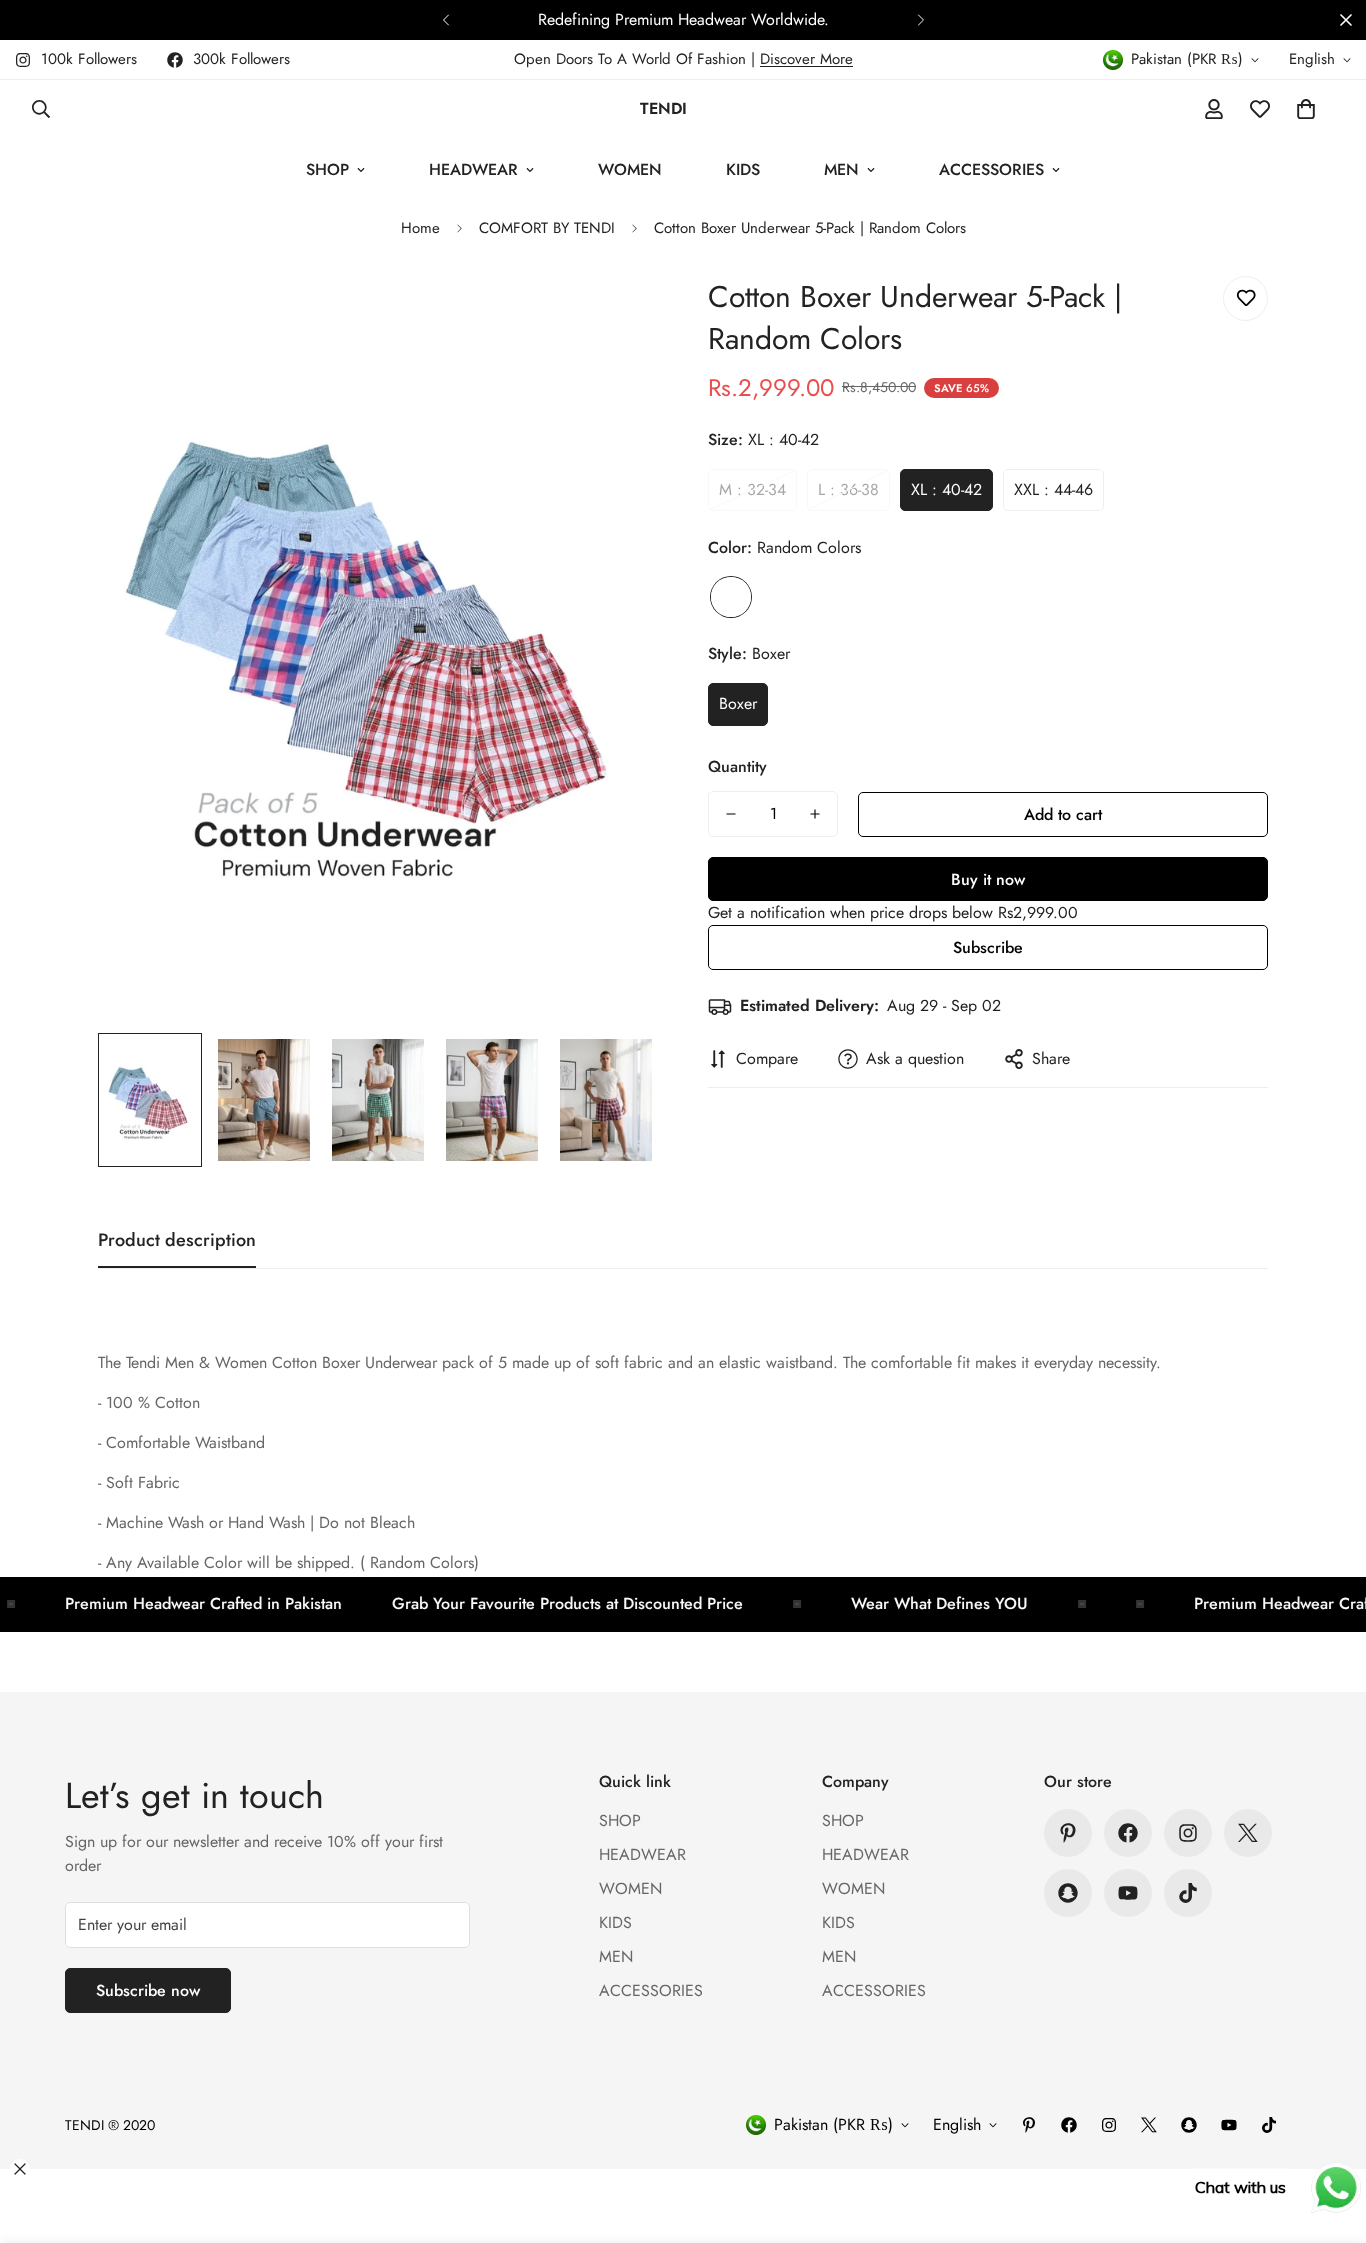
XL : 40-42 (946, 489)
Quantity (737, 766)
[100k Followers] (1188, 1833)
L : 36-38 (848, 489)
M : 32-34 (752, 489)
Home (420, 228)
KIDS (743, 169)
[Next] (920, 20)
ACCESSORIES (991, 169)
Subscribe (988, 947)
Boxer (738, 703)
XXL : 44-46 (1053, 489)
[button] (1306, 109)
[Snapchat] (1068, 1893)
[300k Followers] (1128, 1833)
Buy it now (988, 879)
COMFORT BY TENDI (547, 228)
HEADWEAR (473, 169)
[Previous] (445, 20)
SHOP (327, 169)
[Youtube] (1128, 1893)
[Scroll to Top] (1327, 2134)
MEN (841, 169)
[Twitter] (1248, 1833)
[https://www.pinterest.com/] (1068, 1833)
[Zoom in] (615, 313)
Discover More (806, 59)
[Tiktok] (1188, 1893)
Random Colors (731, 597)
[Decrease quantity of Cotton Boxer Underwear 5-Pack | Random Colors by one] (731, 814)
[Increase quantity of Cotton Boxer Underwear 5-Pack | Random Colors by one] (815, 814)
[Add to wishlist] (1245, 298)
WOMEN (630, 169)
